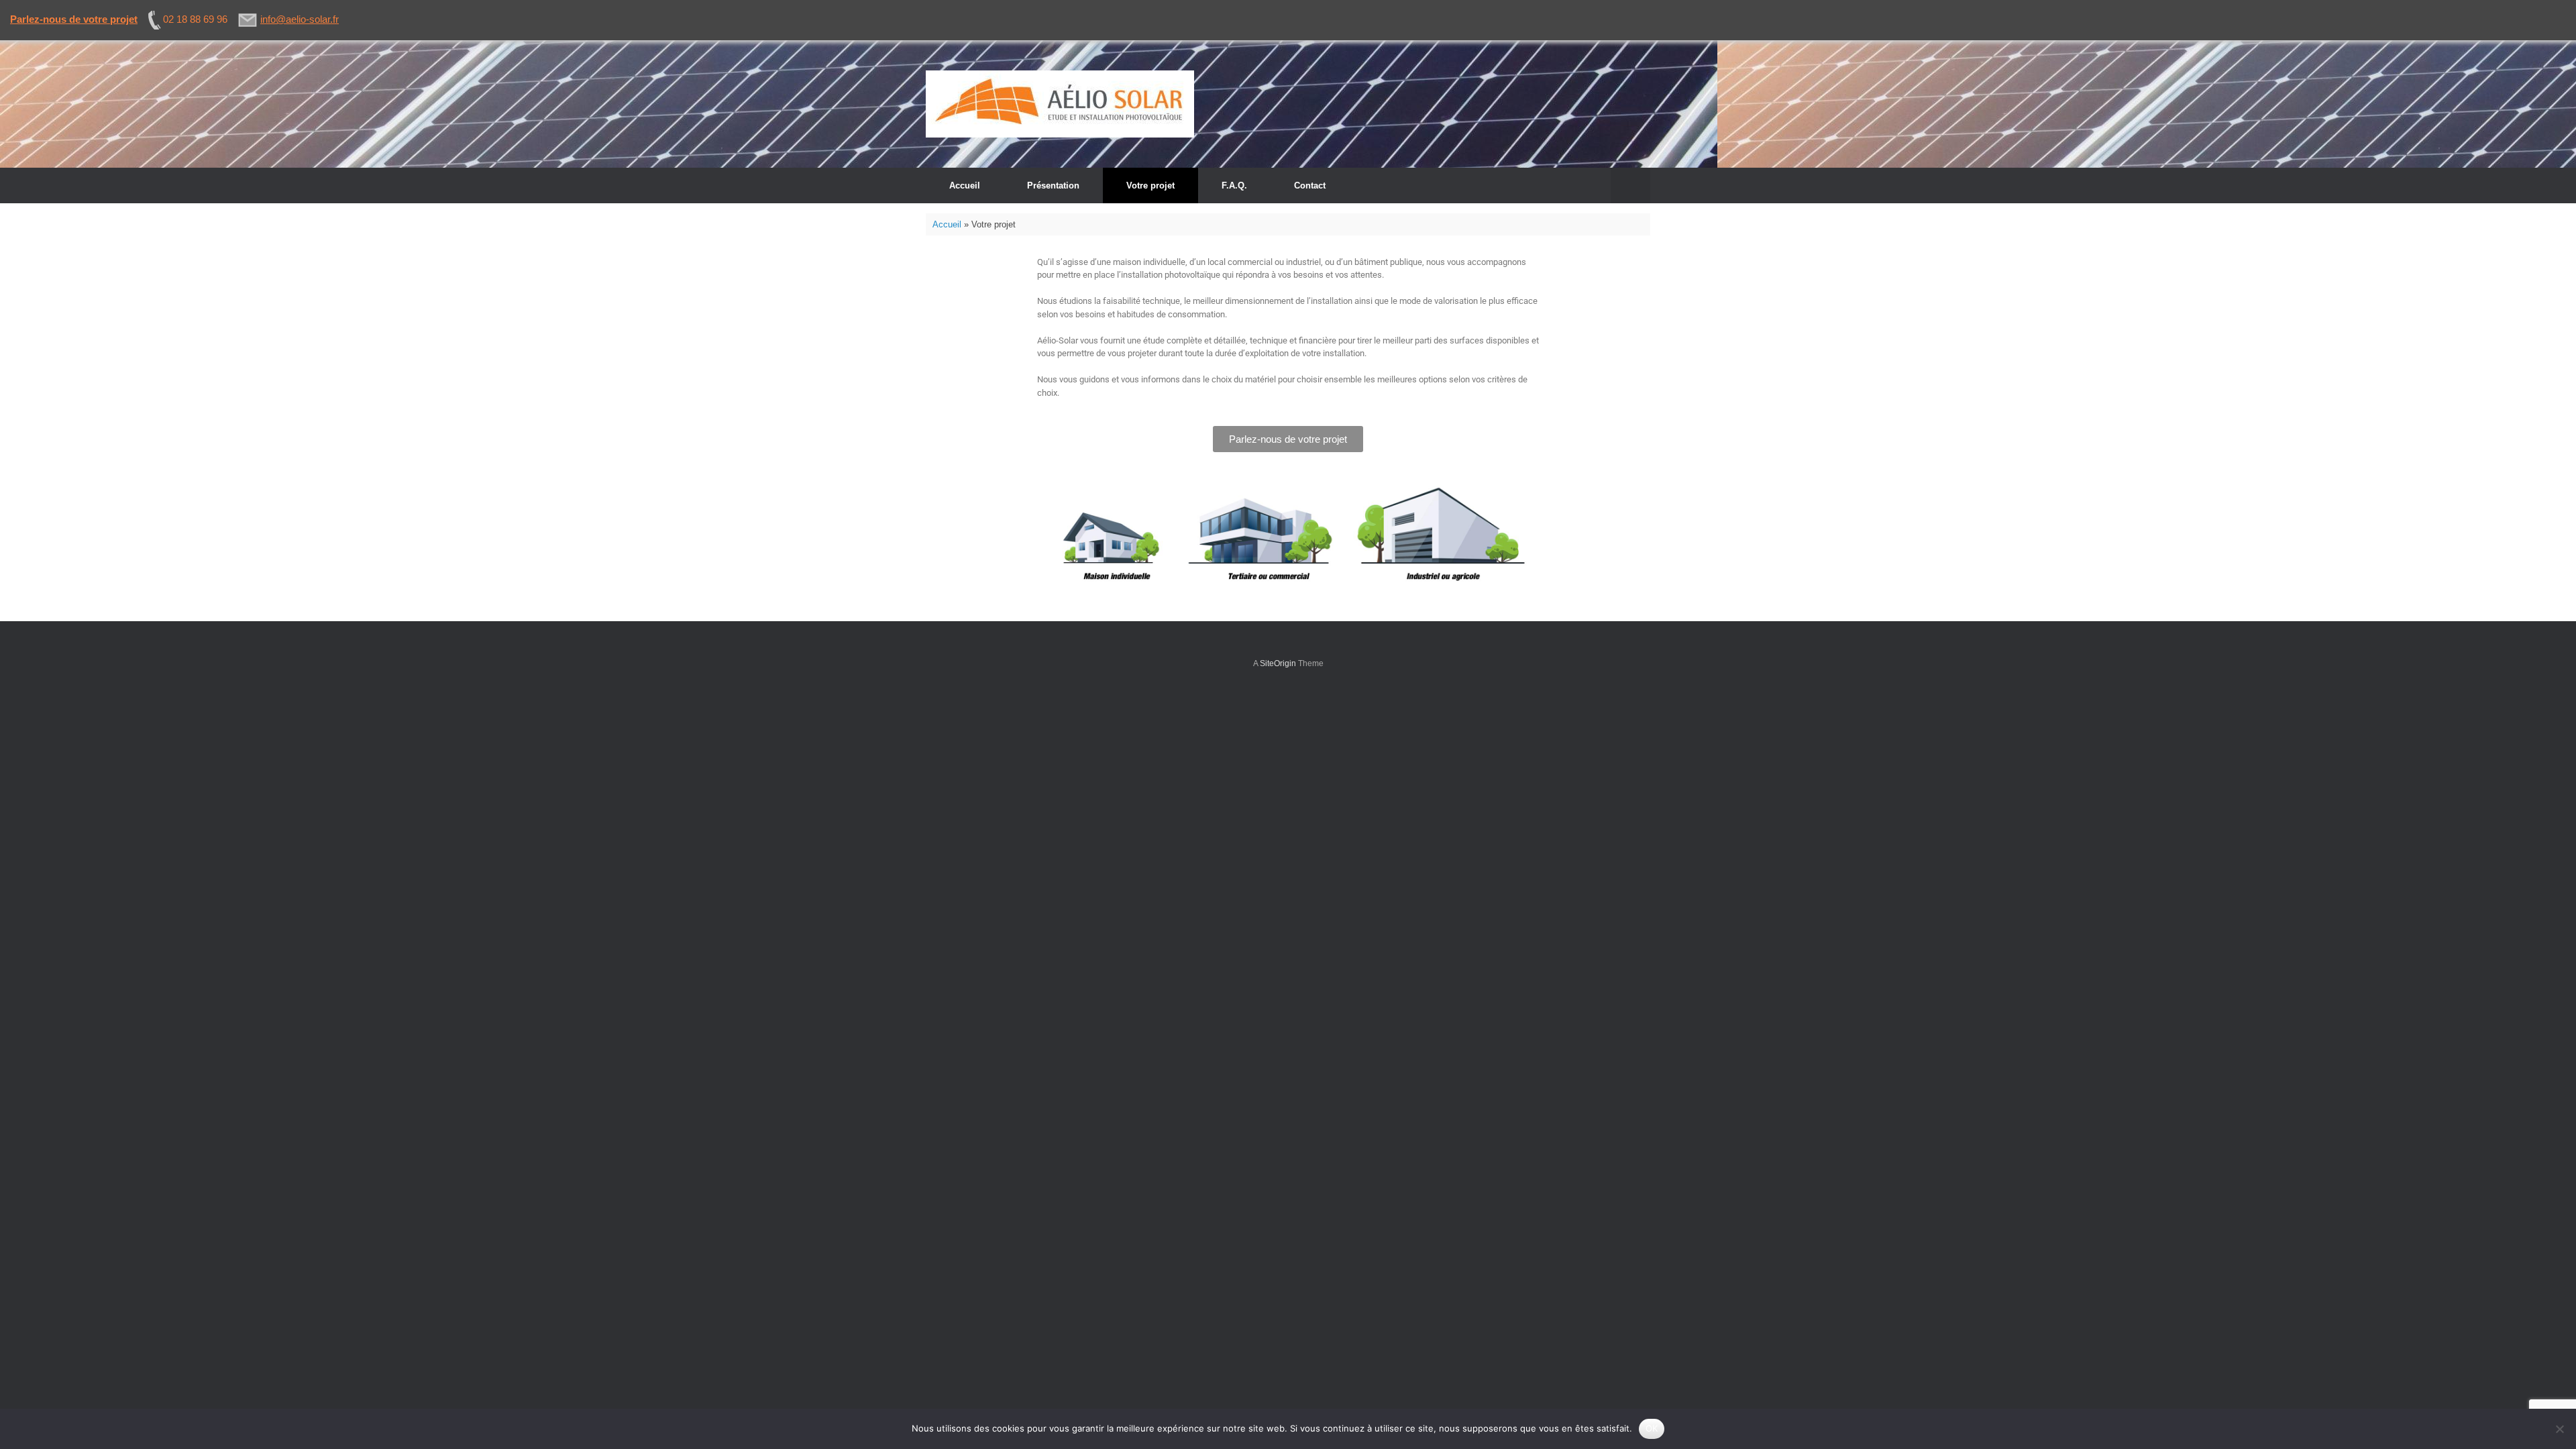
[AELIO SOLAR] (1060, 104)
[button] (1630, 185)
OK (1652, 1428)
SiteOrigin (1278, 663)
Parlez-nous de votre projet (74, 19)
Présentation (1053, 185)
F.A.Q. (1234, 185)
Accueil (965, 185)
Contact (1310, 185)
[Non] (2559, 1429)
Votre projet (1150, 185)
